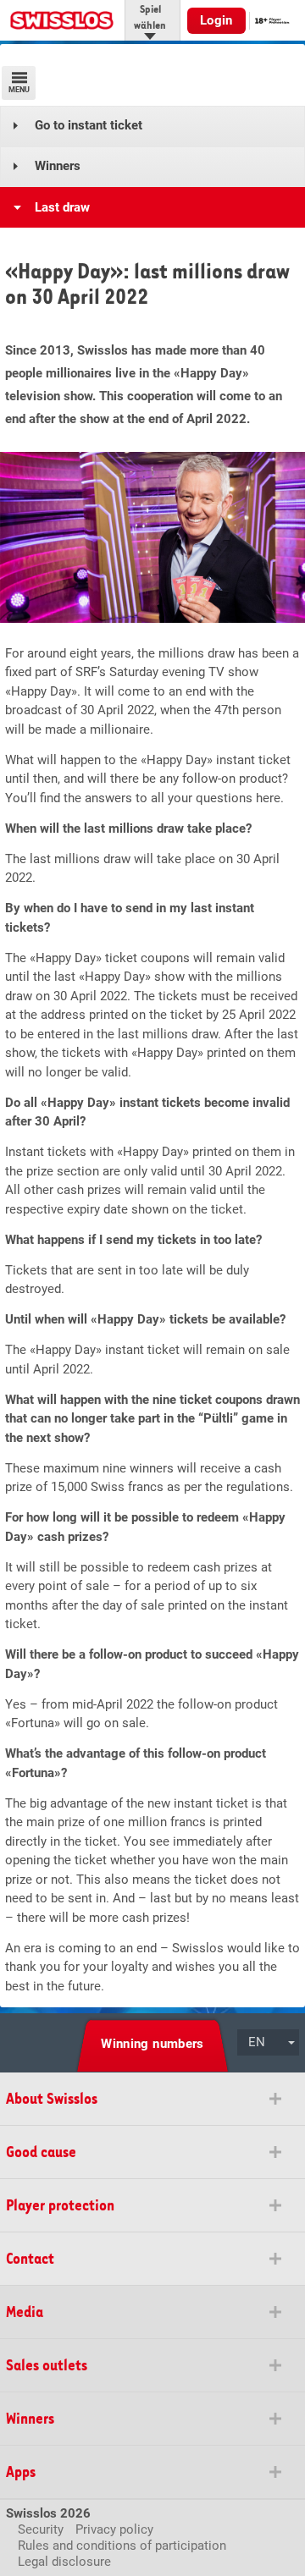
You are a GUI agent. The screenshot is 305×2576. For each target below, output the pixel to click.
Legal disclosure (64, 2562)
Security (41, 2529)
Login (216, 20)
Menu (19, 90)
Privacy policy (114, 2529)
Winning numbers (152, 2044)
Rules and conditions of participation (122, 2546)
